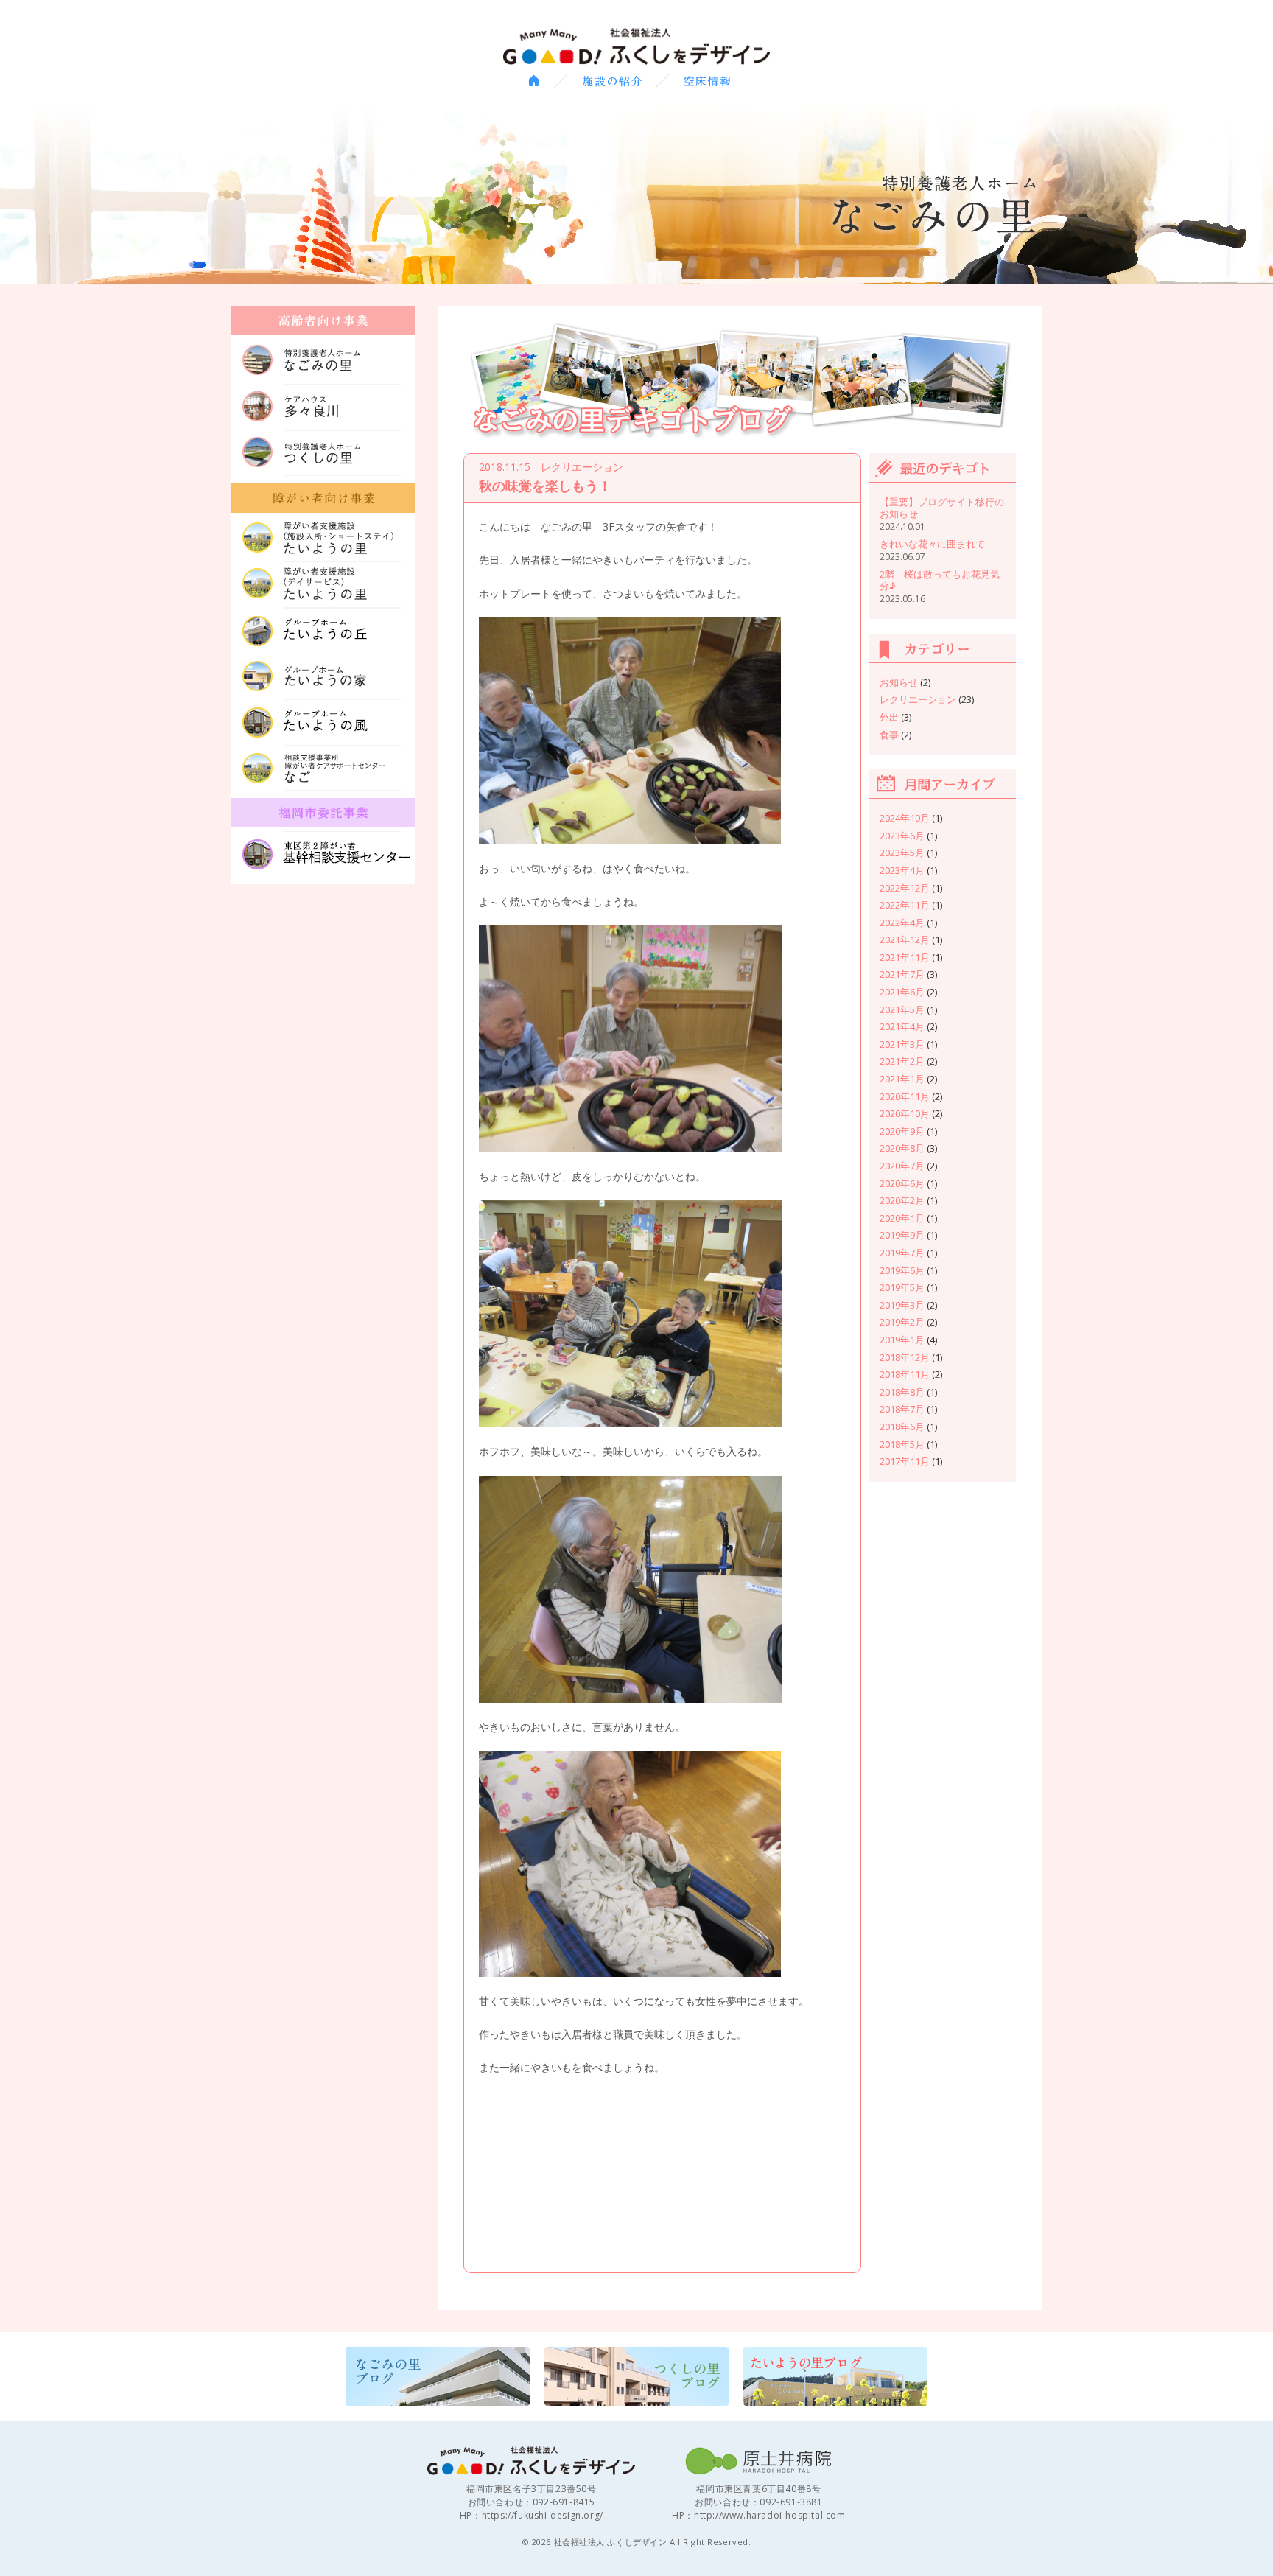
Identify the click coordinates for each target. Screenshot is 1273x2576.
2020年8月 (902, 1148)
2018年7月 (902, 1409)
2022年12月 (905, 888)
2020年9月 (902, 1131)
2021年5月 (902, 1009)
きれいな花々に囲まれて (932, 544)
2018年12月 (905, 1357)
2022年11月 (905, 905)
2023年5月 (902, 853)
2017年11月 (905, 1461)
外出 (889, 717)
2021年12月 (905, 939)
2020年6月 (902, 1183)
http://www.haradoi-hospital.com (770, 2515)
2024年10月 (905, 818)
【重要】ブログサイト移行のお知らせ (942, 508)
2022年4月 (902, 923)
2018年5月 (902, 1444)
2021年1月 (902, 1079)
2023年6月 (902, 836)
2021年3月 (902, 1044)
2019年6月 (902, 1270)
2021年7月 (902, 974)
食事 (889, 735)
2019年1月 (902, 1340)
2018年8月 (902, 1392)
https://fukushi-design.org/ (543, 2515)
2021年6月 (902, 992)
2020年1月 (902, 1218)
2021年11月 (905, 957)
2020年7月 (902, 1166)
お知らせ (899, 682)
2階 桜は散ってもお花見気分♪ (940, 580)
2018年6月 (902, 1427)
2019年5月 (902, 1287)
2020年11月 (905, 1096)
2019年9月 (902, 1235)
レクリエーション (918, 699)
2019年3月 (902, 1305)
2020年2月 (902, 1200)
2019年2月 (902, 1322)
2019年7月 (902, 1253)
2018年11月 (905, 1374)
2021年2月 (902, 1061)
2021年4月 (902, 1026)
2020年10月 (905, 1113)
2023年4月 (902, 870)
